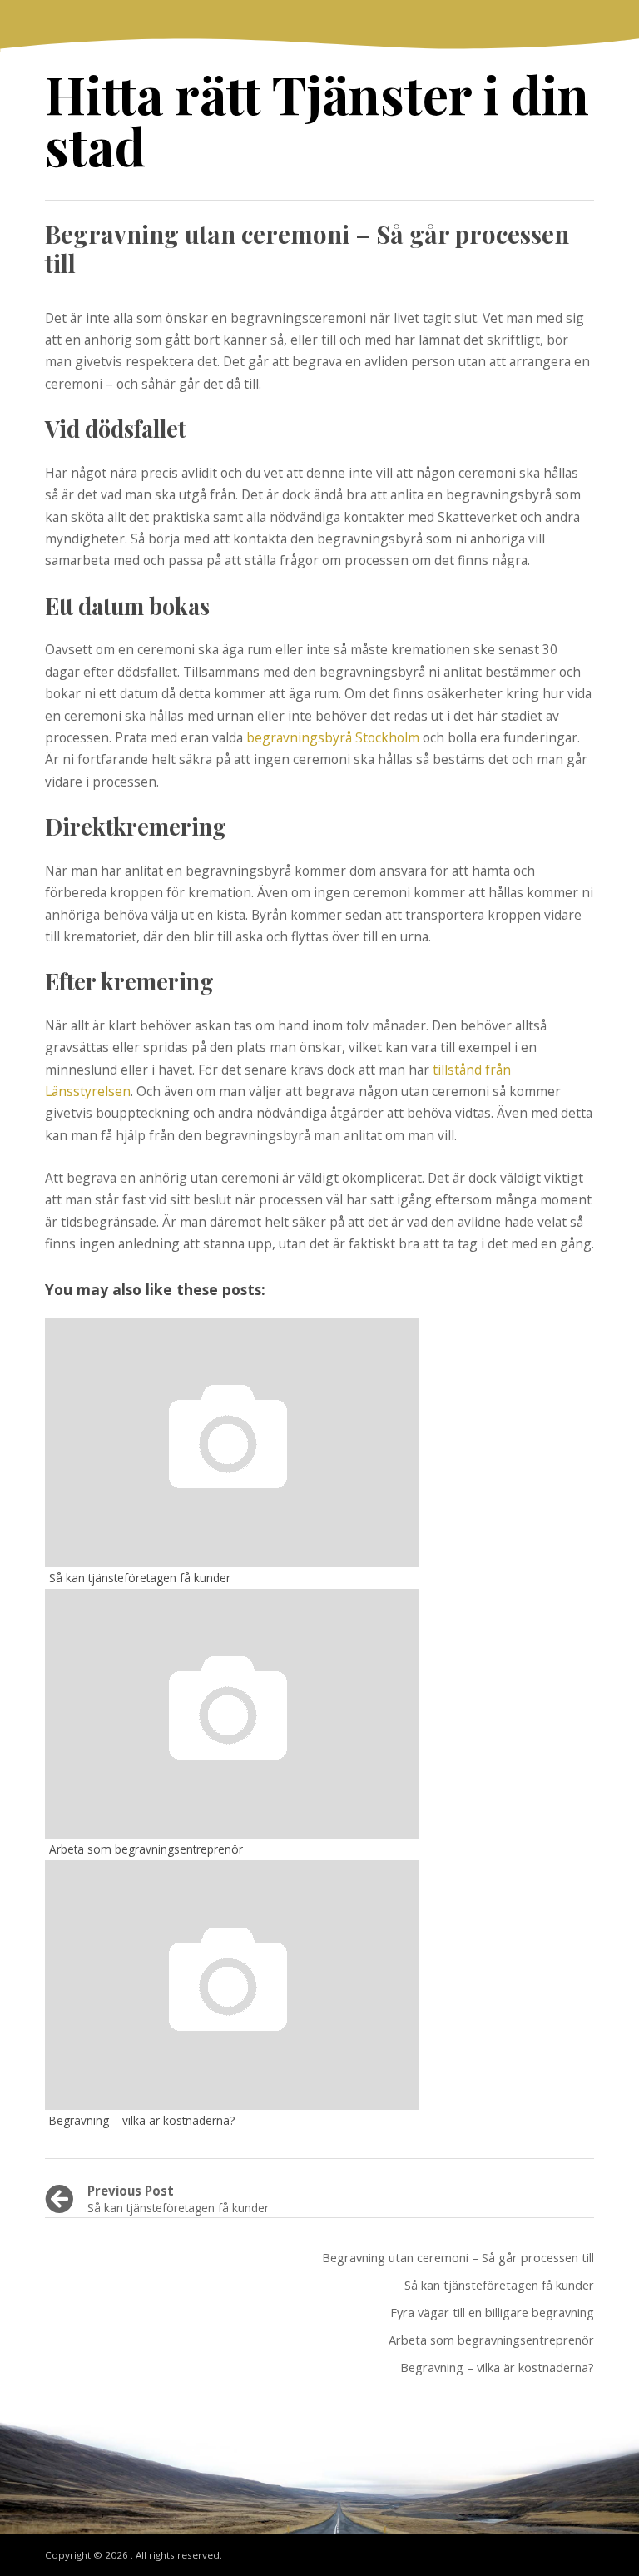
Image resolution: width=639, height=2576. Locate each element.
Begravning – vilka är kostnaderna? (497, 2367)
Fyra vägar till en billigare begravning (492, 2312)
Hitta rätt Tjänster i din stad (317, 119)
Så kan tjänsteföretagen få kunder (499, 2285)
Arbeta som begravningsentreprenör (491, 2340)
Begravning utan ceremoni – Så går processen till (458, 2257)
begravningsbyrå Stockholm (333, 737)
